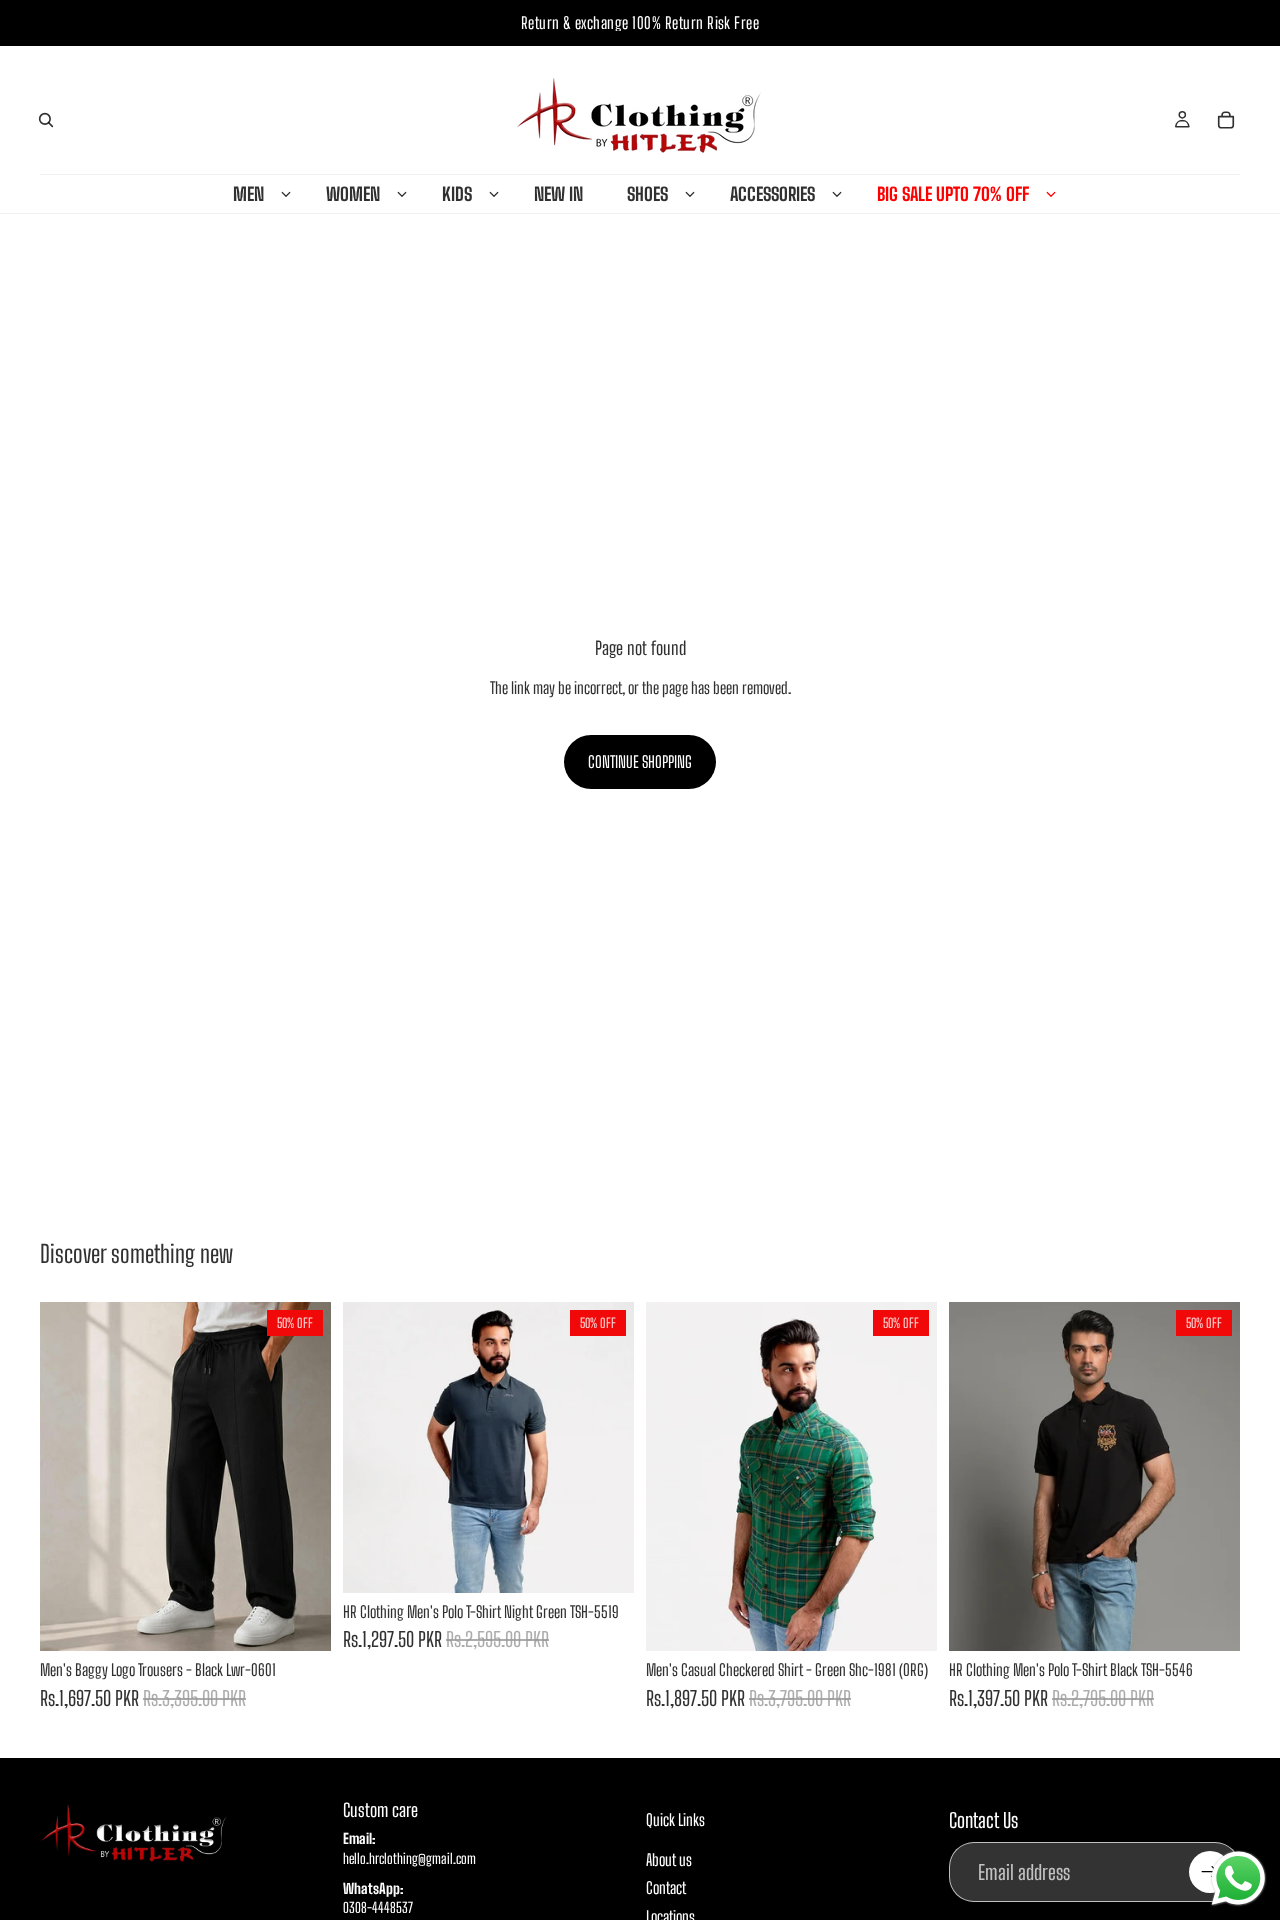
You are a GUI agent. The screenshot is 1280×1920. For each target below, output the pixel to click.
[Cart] (1226, 120)
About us (669, 1858)
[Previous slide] (70, 1477)
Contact (666, 1887)
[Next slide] (301, 1477)
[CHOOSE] (300, 1620)
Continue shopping (640, 761)
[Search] (46, 120)
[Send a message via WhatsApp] (1238, 1878)
